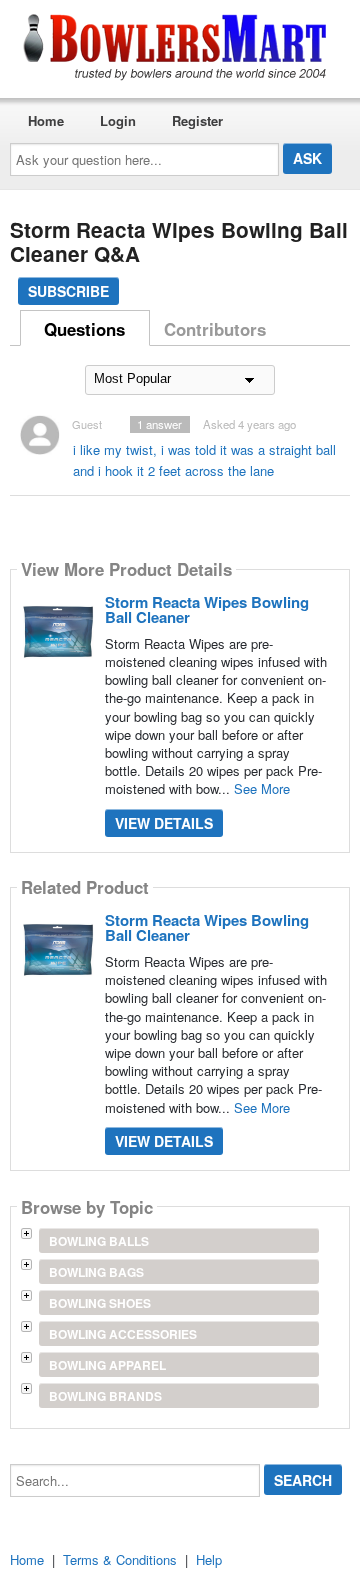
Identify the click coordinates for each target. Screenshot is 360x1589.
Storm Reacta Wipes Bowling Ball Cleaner (207, 609)
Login (118, 120)
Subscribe (68, 291)
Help (209, 1559)
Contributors (215, 329)
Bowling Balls (99, 1241)
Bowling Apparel (107, 1365)
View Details (164, 823)
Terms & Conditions (120, 1559)
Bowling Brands (105, 1396)
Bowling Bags (96, 1272)
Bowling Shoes (100, 1303)
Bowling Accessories (123, 1334)
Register (197, 120)
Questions (84, 329)
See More (262, 788)
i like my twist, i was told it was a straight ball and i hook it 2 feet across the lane (204, 460)
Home (46, 120)
